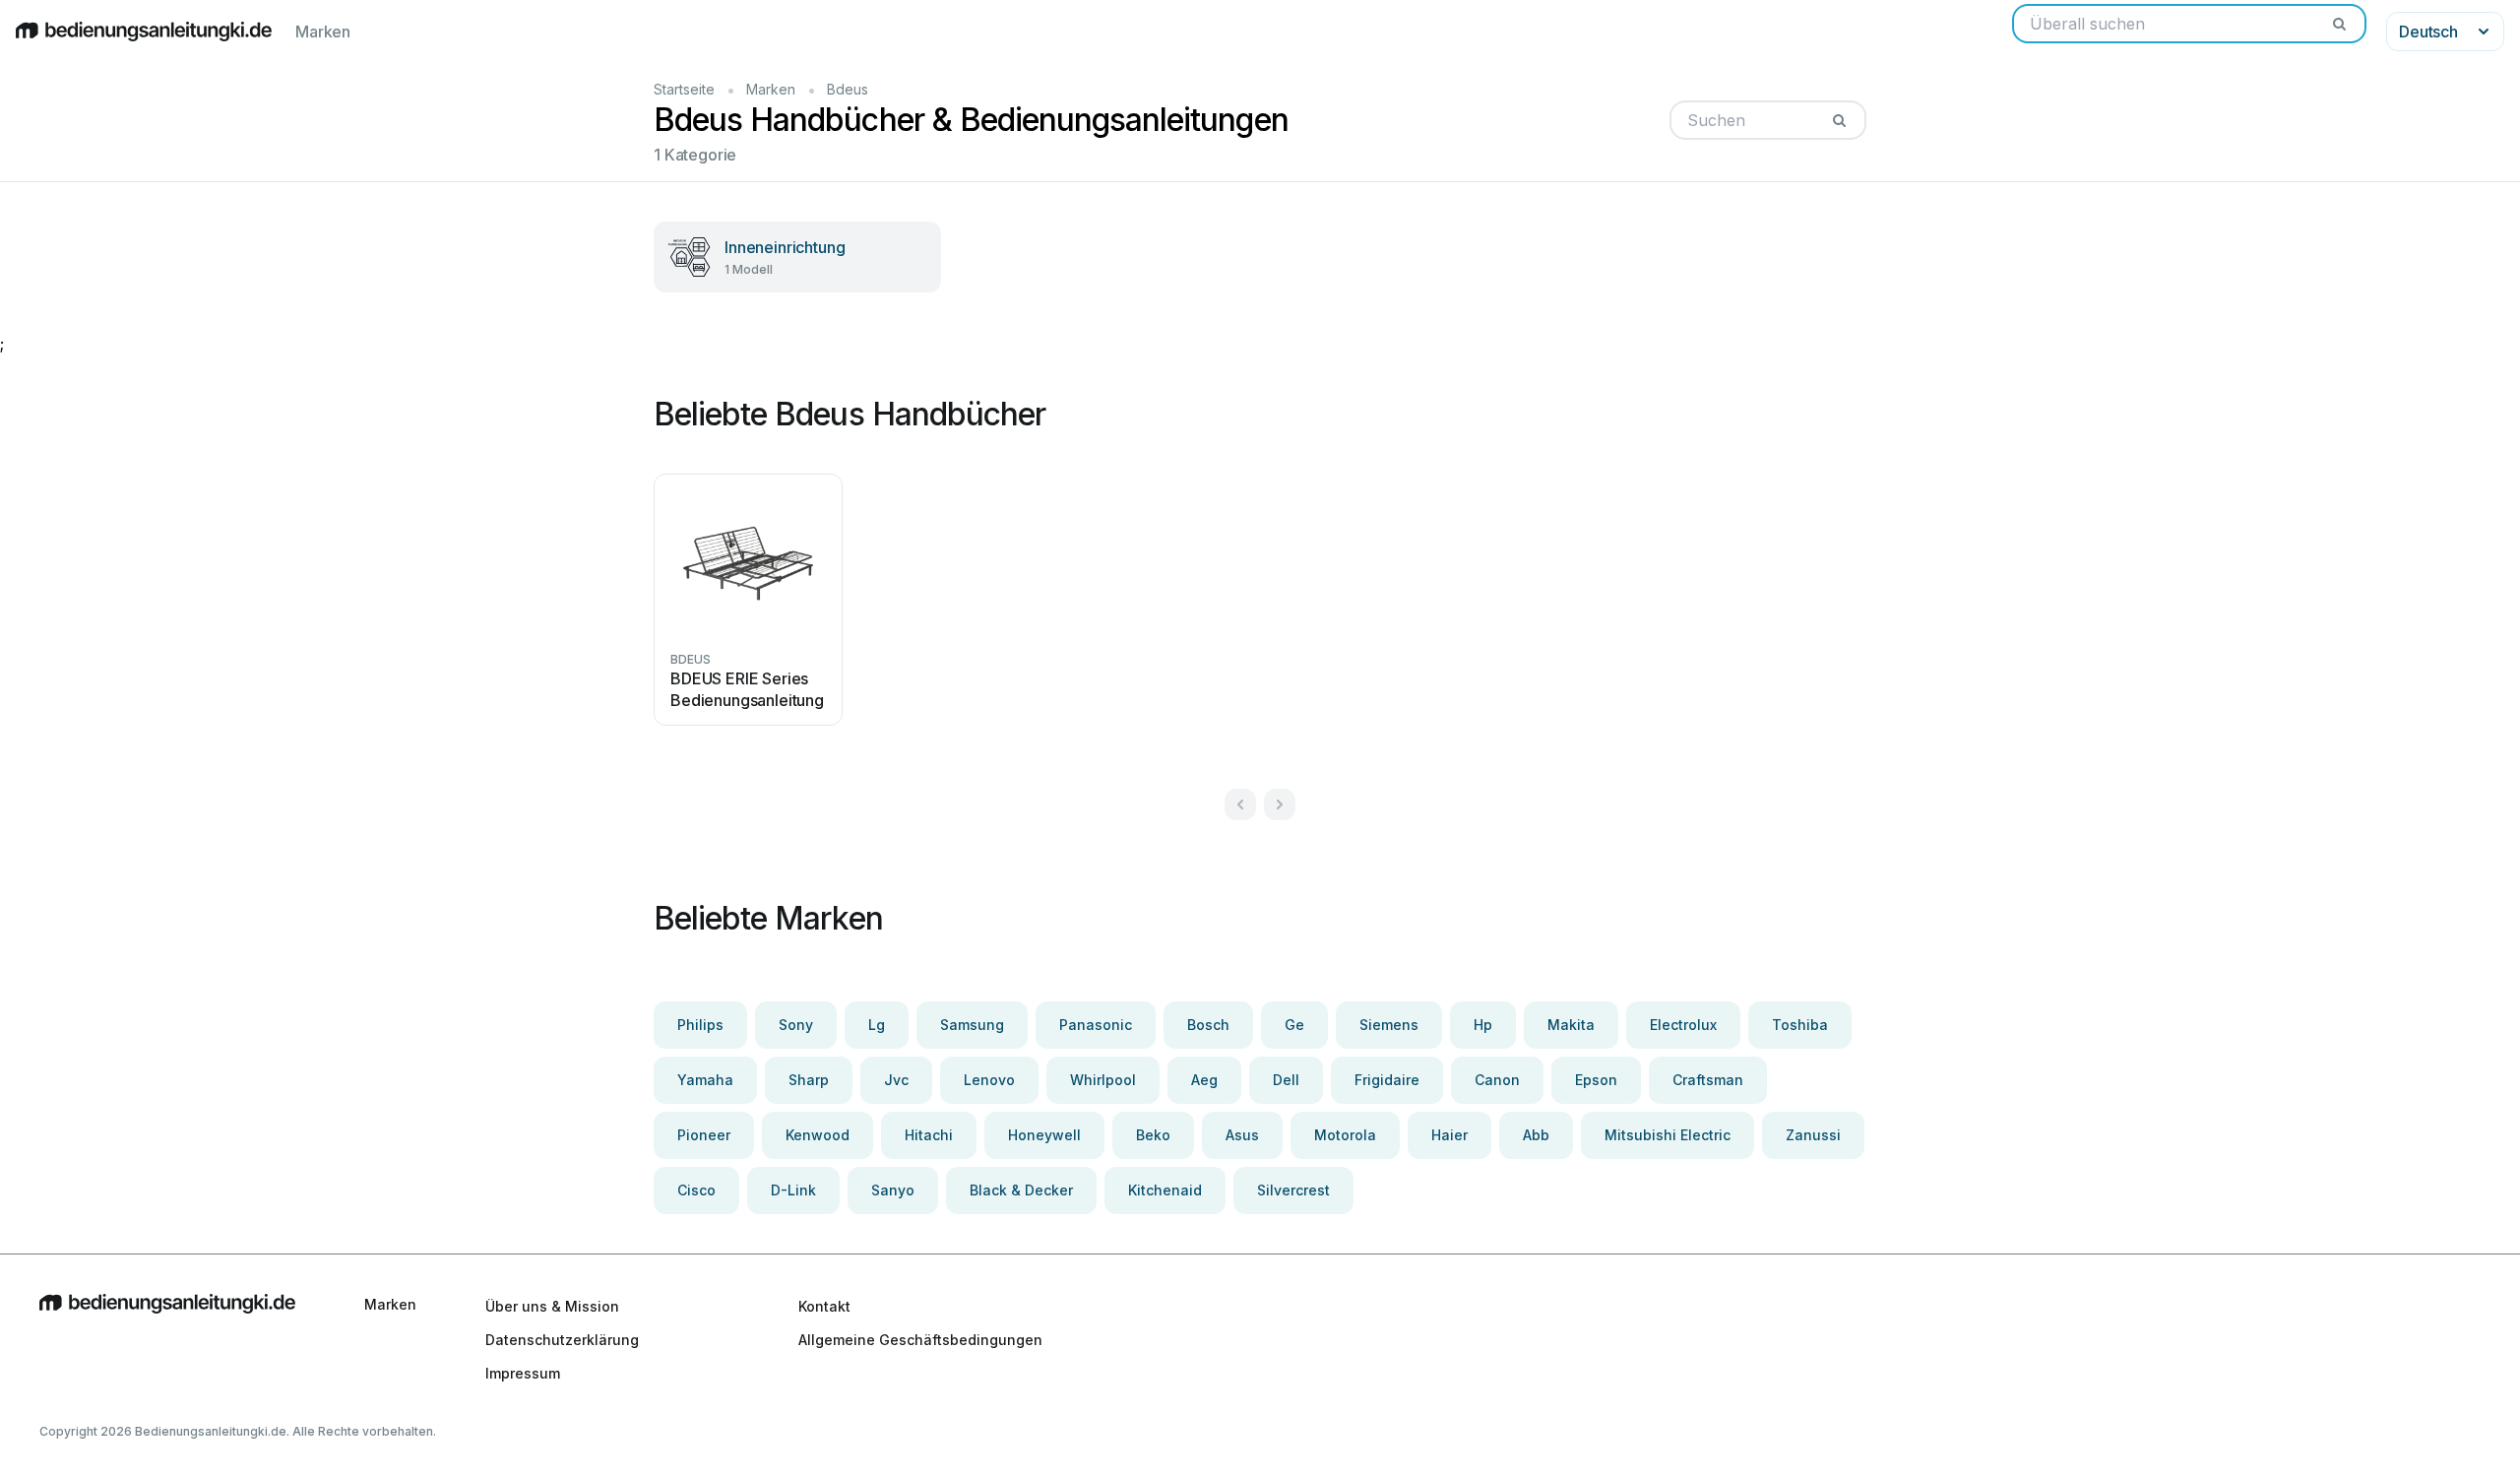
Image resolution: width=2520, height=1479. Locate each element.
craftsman (1708, 1080)
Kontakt (824, 1306)
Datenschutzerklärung (562, 1340)
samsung (972, 1025)
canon (1497, 1080)
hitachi (929, 1135)
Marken (323, 32)
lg (877, 1025)
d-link (793, 1190)
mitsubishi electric (1668, 1135)
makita (1571, 1025)
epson (1596, 1080)
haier (1449, 1135)
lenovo (989, 1080)
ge (1294, 1025)
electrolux (1683, 1025)
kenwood (818, 1135)
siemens (1389, 1025)
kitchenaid (1165, 1190)
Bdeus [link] (848, 89)
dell (1286, 1080)
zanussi (1813, 1135)
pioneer (704, 1135)
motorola (1345, 1135)
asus (1242, 1135)
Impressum (523, 1373)
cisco (696, 1190)
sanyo (893, 1190)
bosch (1208, 1025)
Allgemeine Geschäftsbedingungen (920, 1340)
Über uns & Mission (552, 1306)
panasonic (1096, 1025)
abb (1536, 1135)
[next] (1280, 804)
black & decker (1021, 1190)
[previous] (1240, 804)
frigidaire (1387, 1080)
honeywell (1044, 1135)
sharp (809, 1080)
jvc (896, 1080)
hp (1483, 1025)
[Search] (2339, 24)
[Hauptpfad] (167, 1339)
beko (1153, 1135)
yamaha (705, 1080)
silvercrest (1293, 1190)
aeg (1204, 1080)
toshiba (1800, 1025)
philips (700, 1025)
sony (796, 1025)
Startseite (684, 89)
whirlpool (1103, 1080)
